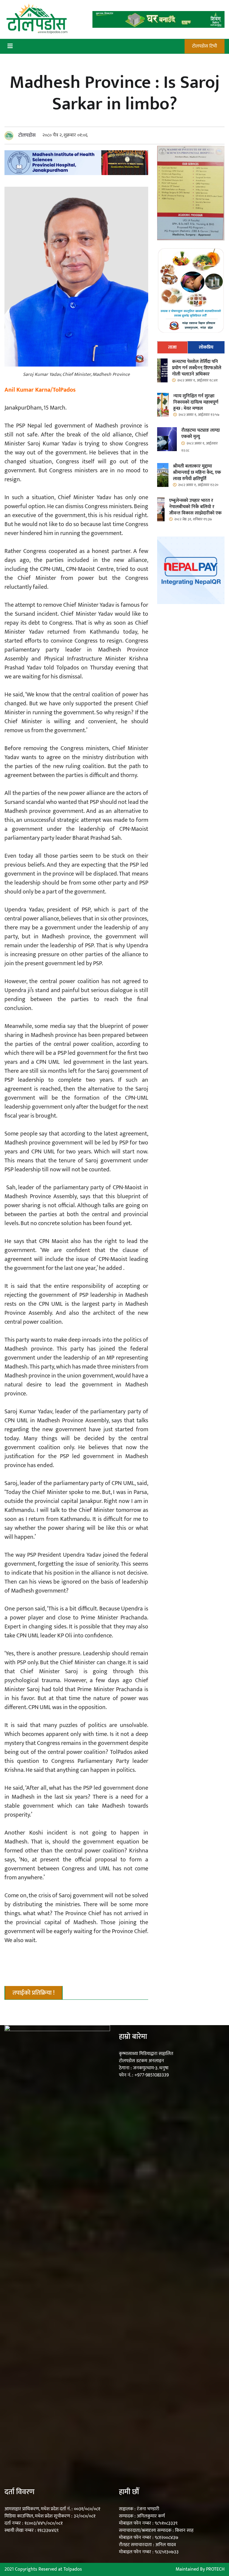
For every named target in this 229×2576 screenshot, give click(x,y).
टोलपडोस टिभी (205, 46)
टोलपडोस (27, 135)
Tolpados (73, 2569)
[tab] (172, 347)
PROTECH (215, 2569)
